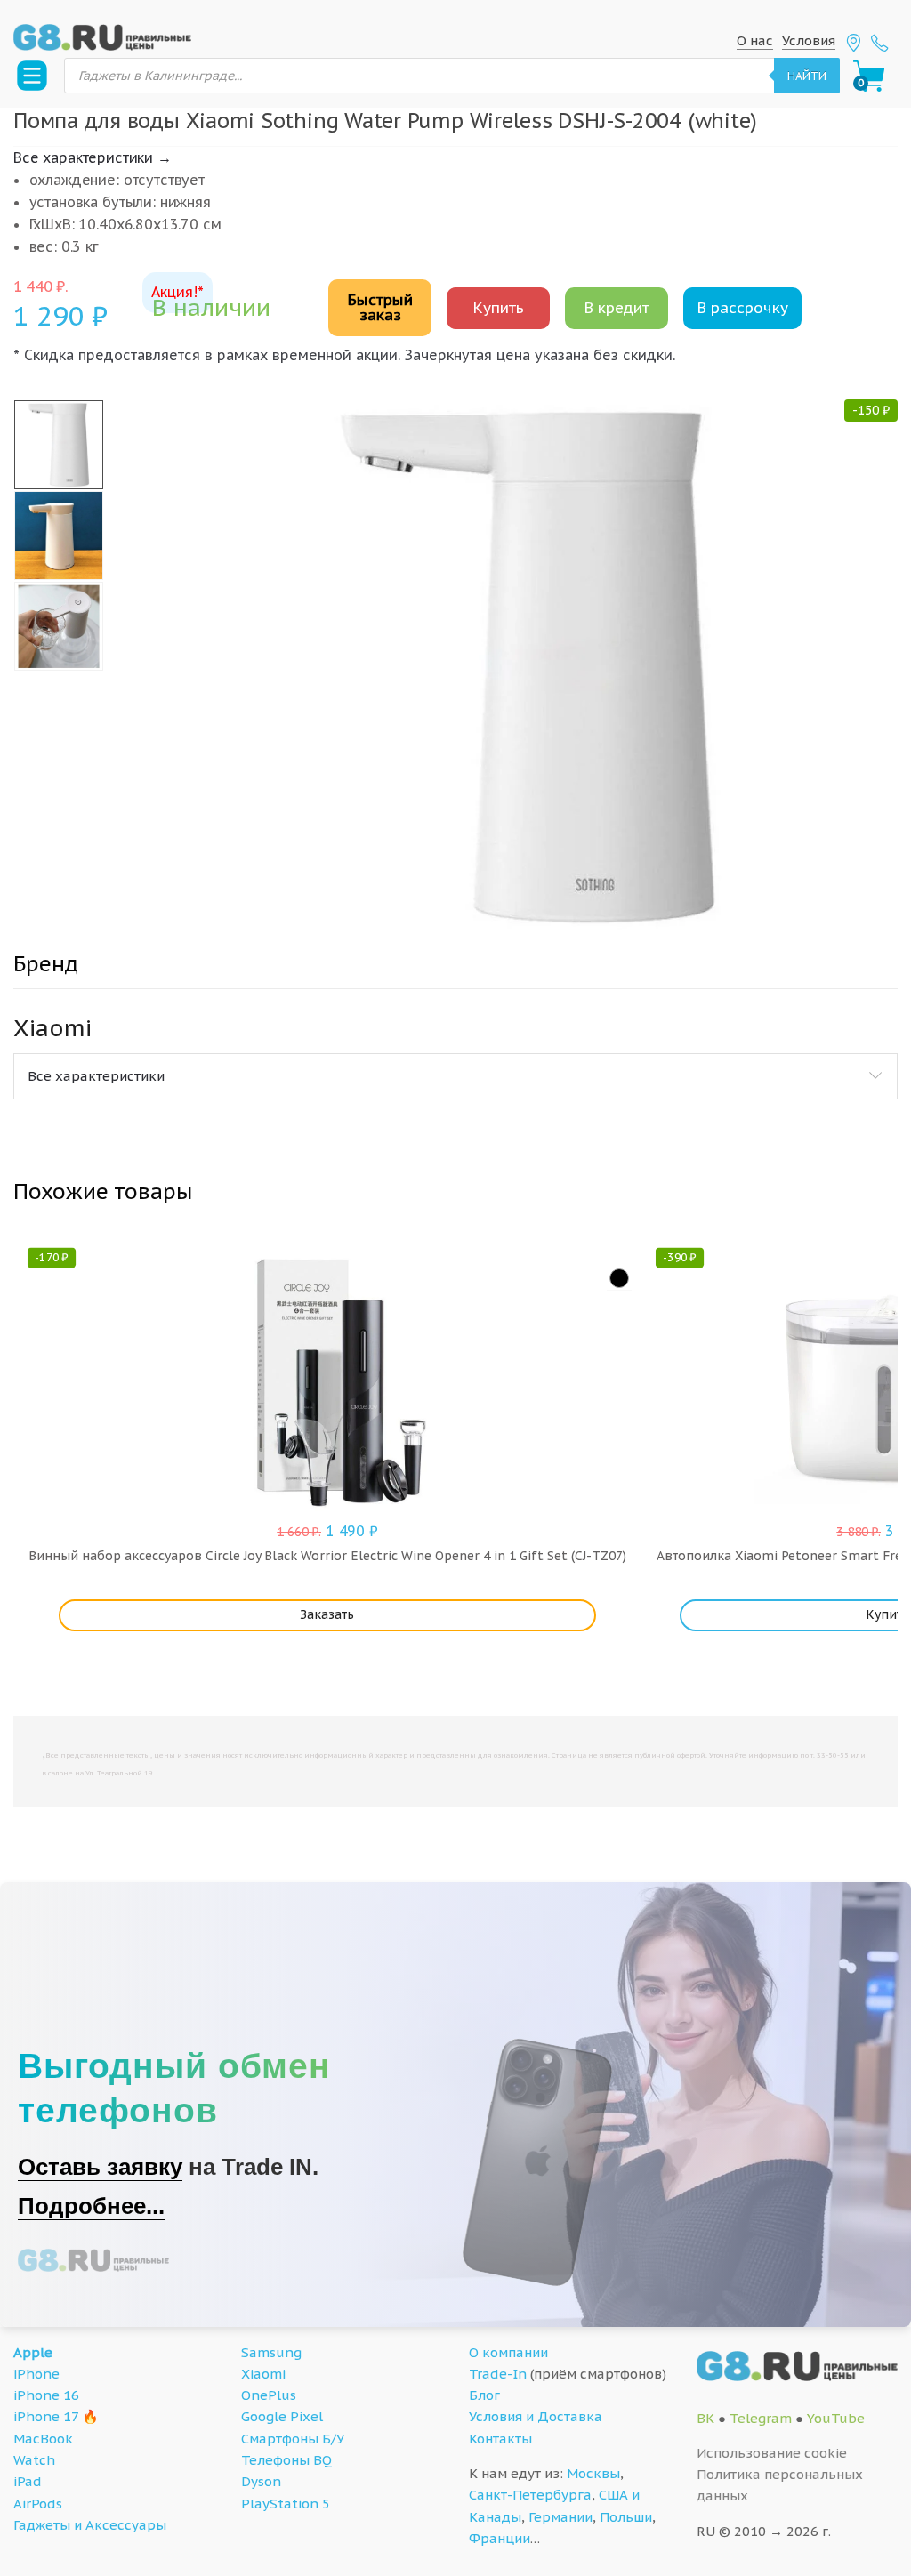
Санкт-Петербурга (530, 2495)
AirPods (38, 2504)
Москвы (593, 2473)
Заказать (327, 1614)
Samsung (271, 2352)
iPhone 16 (46, 2395)
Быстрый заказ (380, 307)
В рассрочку (742, 308)
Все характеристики (96, 1076)
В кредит (617, 308)
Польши (626, 2517)
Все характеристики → (93, 157)
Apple (33, 2352)
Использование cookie (772, 2453)
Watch (34, 2460)
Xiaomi (263, 2374)
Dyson (261, 2481)
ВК (705, 2418)
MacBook (43, 2439)
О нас (755, 40)
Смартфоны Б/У (293, 2439)
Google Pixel (282, 2416)
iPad (28, 2481)
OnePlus (269, 2395)
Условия (809, 40)
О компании (508, 2352)
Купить (498, 308)
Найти (807, 76)
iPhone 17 (46, 2416)
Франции (500, 2538)
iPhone (36, 2374)
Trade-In (498, 2374)
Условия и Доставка (536, 2416)
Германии (560, 2517)
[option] (530, 666)
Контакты (500, 2439)
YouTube (836, 2418)
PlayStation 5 (286, 2504)
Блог (484, 2395)
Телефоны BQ (286, 2460)
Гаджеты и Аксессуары (90, 2525)
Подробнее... (91, 2206)
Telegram (761, 2418)
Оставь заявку (100, 2167)
